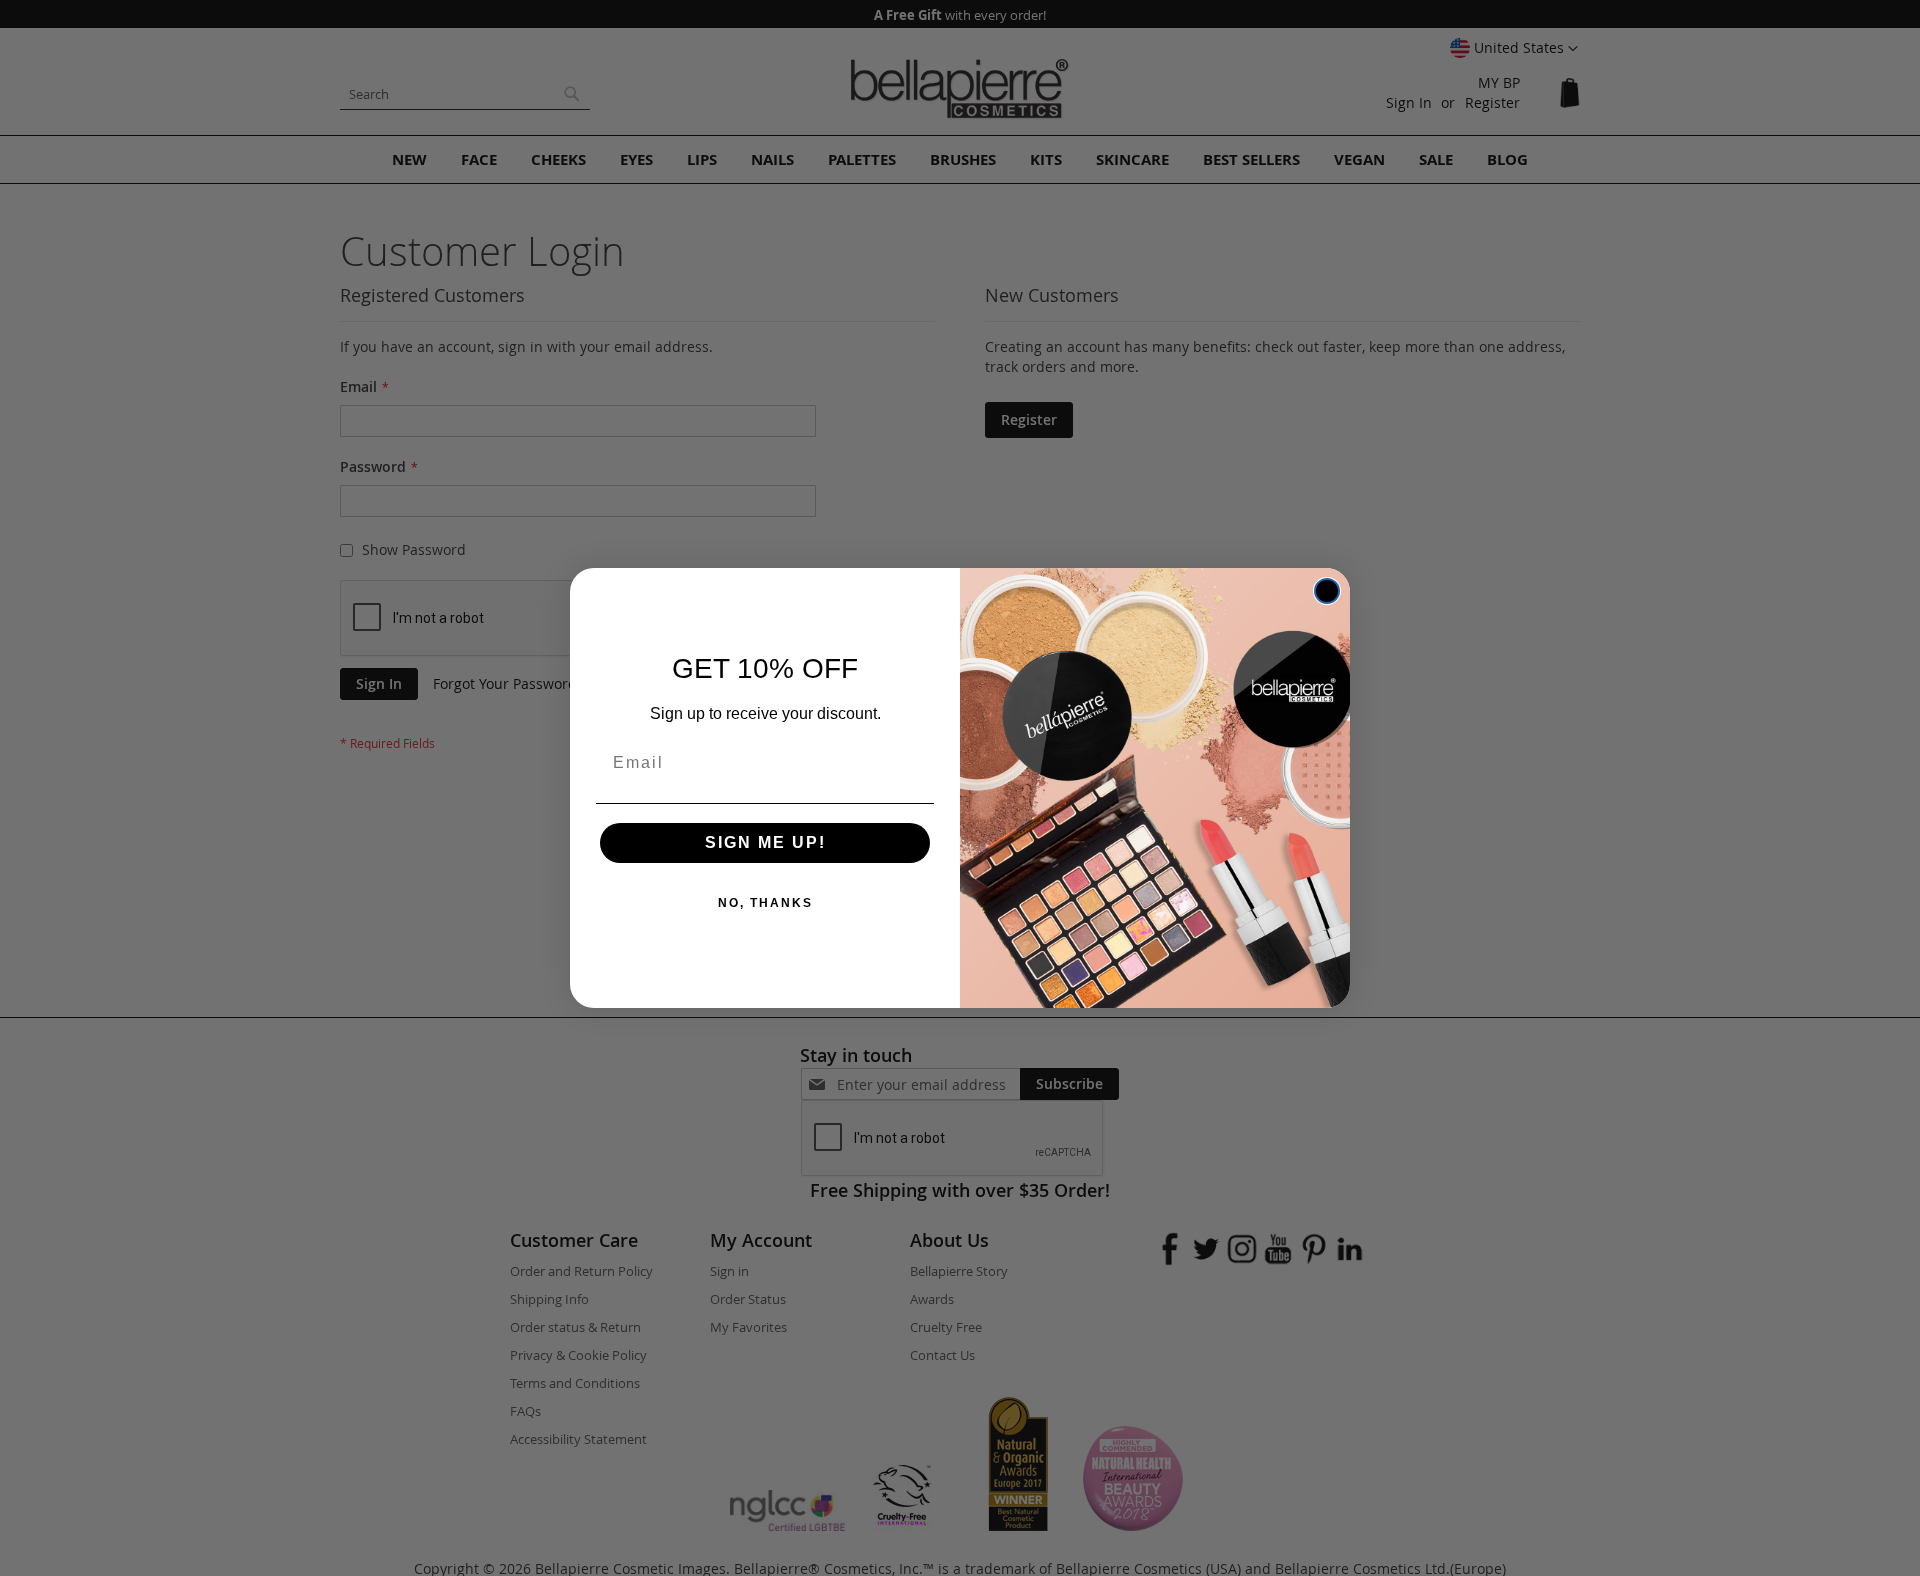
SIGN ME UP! (765, 842)
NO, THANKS (765, 903)
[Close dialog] (1327, 591)
